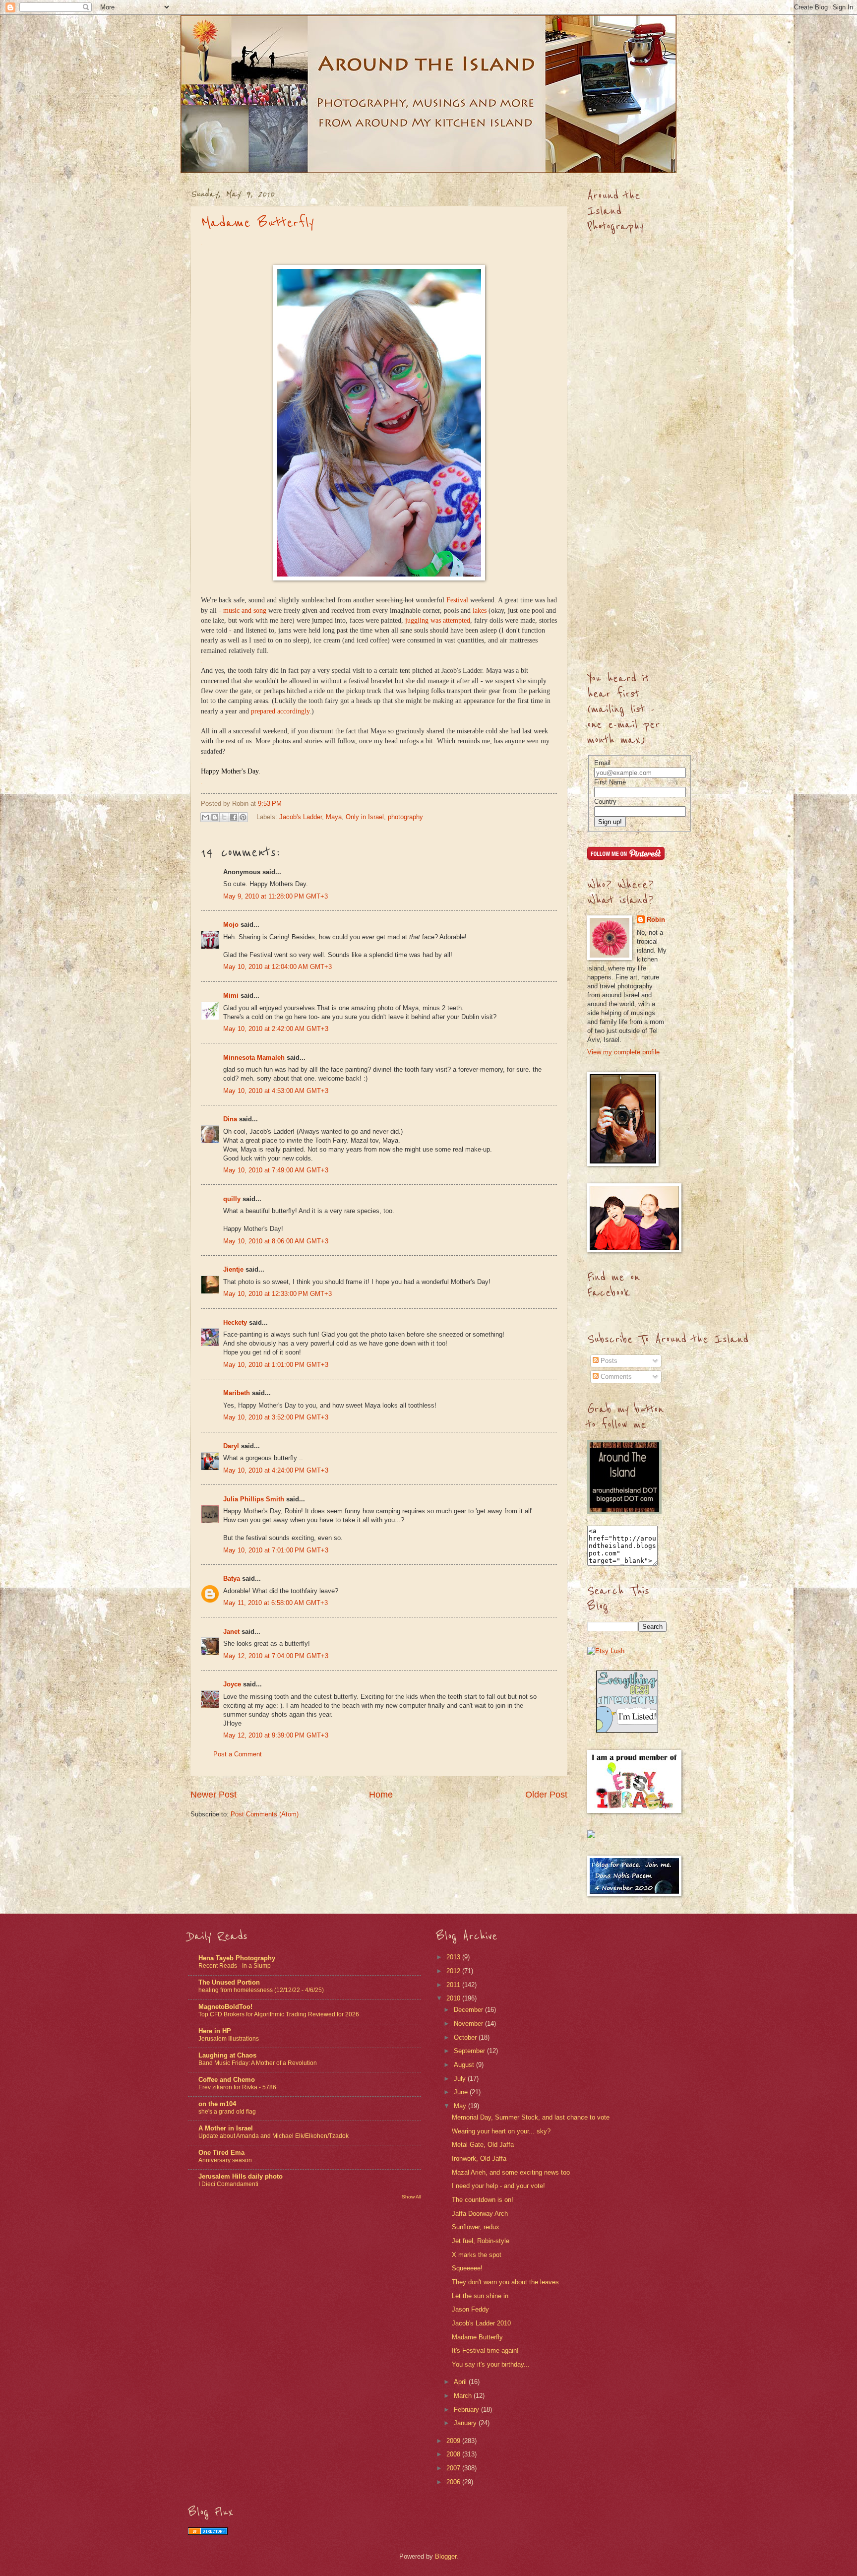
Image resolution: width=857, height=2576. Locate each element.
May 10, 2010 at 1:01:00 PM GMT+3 (276, 1365)
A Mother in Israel (226, 2128)
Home (381, 1795)
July (461, 2079)
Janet (231, 1632)
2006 (454, 2482)
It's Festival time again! (485, 2351)
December (469, 2010)
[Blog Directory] (208, 2533)
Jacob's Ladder (301, 817)
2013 (454, 1957)
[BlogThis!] (215, 817)
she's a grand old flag (227, 2112)
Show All (411, 2197)
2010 (454, 1998)
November (469, 2024)
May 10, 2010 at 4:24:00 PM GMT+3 (276, 1470)
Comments (615, 1377)
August (465, 2065)
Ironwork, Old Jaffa (479, 2158)
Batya (232, 1578)
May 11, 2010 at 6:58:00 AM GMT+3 (275, 1603)
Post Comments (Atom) (265, 1814)
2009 (454, 2441)
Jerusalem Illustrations (229, 2039)
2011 (454, 1985)
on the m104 (217, 2104)
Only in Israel (365, 817)
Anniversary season (225, 2160)
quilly (232, 1199)
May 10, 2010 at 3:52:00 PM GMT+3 (276, 1417)
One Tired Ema (221, 2153)
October (466, 2037)
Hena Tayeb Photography (237, 1958)
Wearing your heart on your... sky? (501, 2131)
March (464, 2396)
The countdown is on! (483, 2200)
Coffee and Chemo (227, 2080)
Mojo (231, 925)
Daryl (231, 1446)
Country (605, 802)
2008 (454, 2454)
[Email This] (205, 817)
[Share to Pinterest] (243, 817)
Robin (656, 920)
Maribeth (237, 1393)
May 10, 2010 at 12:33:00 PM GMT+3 (277, 1294)
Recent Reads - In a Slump (235, 1966)
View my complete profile (623, 1052)
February (467, 2410)
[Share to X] (224, 817)
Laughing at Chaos (227, 2055)
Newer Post (214, 1795)
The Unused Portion (229, 1982)
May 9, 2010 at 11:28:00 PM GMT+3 (275, 896)
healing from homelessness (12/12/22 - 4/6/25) (261, 1990)
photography (405, 817)
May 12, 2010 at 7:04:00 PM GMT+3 (276, 1656)
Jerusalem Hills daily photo (241, 2176)
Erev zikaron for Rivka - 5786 (237, 2087)
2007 (454, 2468)
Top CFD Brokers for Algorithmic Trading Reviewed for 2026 (279, 2014)
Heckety (235, 1322)
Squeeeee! (467, 2268)
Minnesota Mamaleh (254, 1058)
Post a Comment (238, 1754)
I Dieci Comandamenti (228, 2184)
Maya (334, 817)
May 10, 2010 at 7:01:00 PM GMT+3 (276, 1550)
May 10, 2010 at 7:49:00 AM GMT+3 (276, 1170)
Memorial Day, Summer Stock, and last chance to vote (531, 2117)
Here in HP (215, 2031)
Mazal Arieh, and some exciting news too (511, 2172)
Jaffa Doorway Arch (480, 2214)
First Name (610, 782)
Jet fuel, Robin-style (481, 2241)
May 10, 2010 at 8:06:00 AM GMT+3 (276, 1241)
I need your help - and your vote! (498, 2186)
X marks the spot (477, 2255)
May (461, 2106)
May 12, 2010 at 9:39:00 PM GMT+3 (276, 1735)
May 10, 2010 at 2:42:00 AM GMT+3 (276, 1029)
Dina (230, 1119)
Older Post (546, 1795)
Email (602, 763)
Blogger (446, 2556)
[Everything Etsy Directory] (627, 1730)
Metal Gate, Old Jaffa (483, 2145)
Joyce (232, 1684)
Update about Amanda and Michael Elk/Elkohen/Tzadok (274, 2136)
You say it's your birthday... (491, 2364)
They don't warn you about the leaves (505, 2282)
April (461, 2382)
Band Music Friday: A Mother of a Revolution (258, 2063)
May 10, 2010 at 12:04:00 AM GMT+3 (277, 967)
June (462, 2092)
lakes (480, 611)
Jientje (233, 1269)
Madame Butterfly (257, 223)
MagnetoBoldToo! (225, 2007)
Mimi (231, 996)
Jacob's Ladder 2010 (481, 2323)
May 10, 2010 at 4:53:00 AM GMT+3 (276, 1091)
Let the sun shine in (480, 2296)
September (470, 2051)
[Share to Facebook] (234, 817)
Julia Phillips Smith (254, 1499)
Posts (608, 1361)
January (466, 2423)
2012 (454, 1971)
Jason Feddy (470, 2309)
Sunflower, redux (476, 2227)
